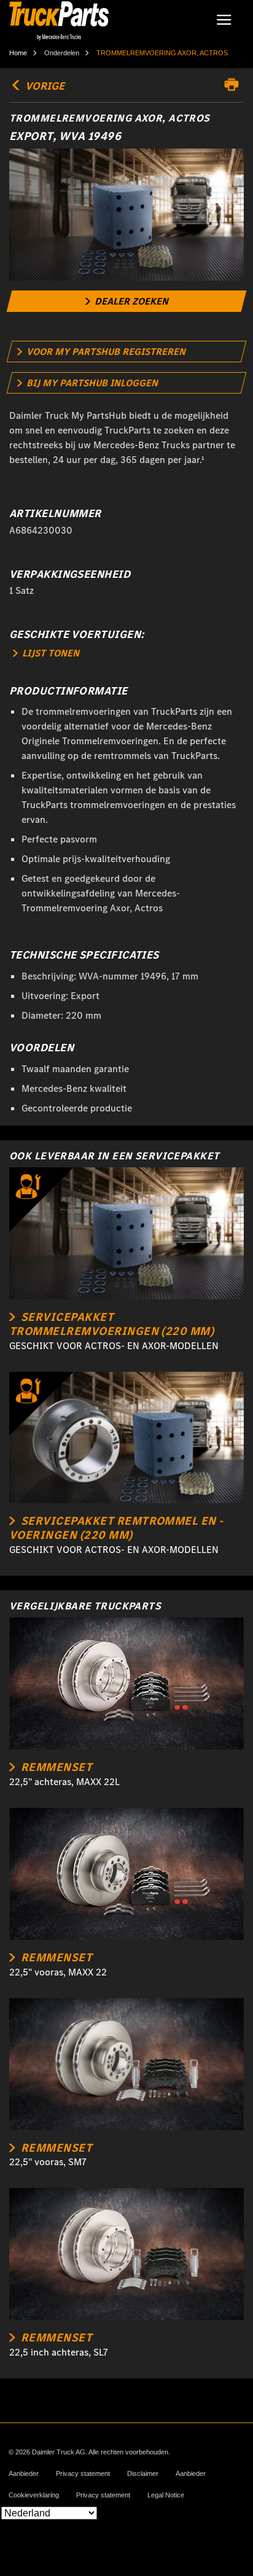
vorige (44, 86)
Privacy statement (83, 2474)
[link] (127, 301)
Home (18, 53)
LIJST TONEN (49, 653)
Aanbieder (24, 2474)
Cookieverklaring (34, 2495)
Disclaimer (143, 2474)
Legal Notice (166, 2495)
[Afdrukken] (235, 85)
